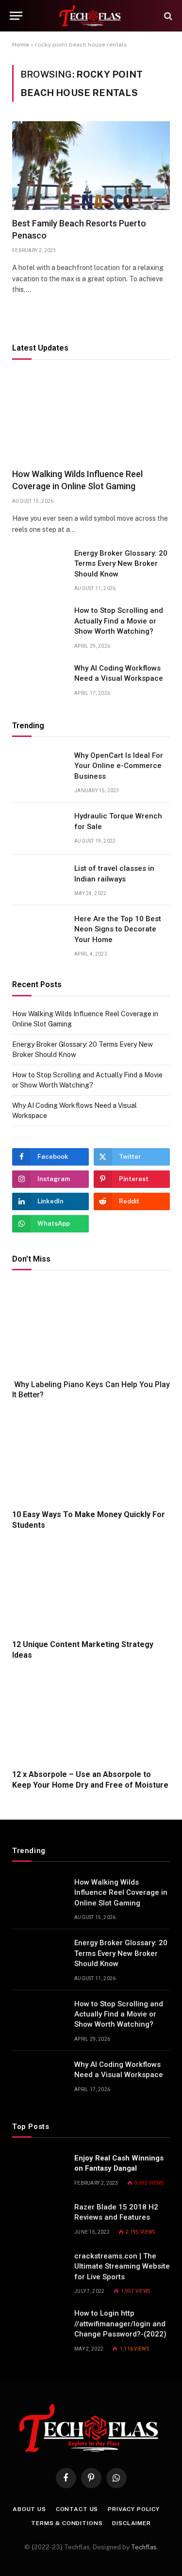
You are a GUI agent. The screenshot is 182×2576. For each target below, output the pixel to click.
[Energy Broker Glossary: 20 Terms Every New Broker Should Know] (39, 566)
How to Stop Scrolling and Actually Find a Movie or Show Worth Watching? (119, 621)
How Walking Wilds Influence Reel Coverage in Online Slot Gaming (121, 1893)
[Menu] (16, 16)
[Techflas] (91, 16)
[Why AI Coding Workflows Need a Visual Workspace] (39, 681)
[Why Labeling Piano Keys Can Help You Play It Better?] (91, 1327)
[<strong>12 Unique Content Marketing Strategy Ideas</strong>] (91, 1587)
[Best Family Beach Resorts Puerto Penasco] (91, 166)
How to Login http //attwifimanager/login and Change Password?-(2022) (120, 2324)
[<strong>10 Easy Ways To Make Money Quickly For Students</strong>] (91, 1457)
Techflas (144, 2547)
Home (21, 45)
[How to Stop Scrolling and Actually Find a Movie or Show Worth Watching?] (39, 623)
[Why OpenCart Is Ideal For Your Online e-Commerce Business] (39, 768)
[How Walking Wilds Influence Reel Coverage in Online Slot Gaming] (91, 417)
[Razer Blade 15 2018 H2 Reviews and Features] (39, 2220)
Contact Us (77, 2509)
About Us (29, 2509)
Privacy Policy (134, 2509)
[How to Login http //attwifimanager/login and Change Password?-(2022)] (39, 2326)
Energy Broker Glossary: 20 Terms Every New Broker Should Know (121, 564)
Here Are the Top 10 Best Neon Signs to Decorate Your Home (118, 929)
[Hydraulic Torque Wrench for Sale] (39, 829)
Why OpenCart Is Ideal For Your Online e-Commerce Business (119, 766)
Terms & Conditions (67, 2523)
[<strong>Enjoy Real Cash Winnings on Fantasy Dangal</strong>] (39, 2171)
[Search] (167, 16)
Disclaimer (131, 2523)
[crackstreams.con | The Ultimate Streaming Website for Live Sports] (39, 2269)
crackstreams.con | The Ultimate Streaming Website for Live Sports (122, 2266)
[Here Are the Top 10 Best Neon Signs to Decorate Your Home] (39, 931)
